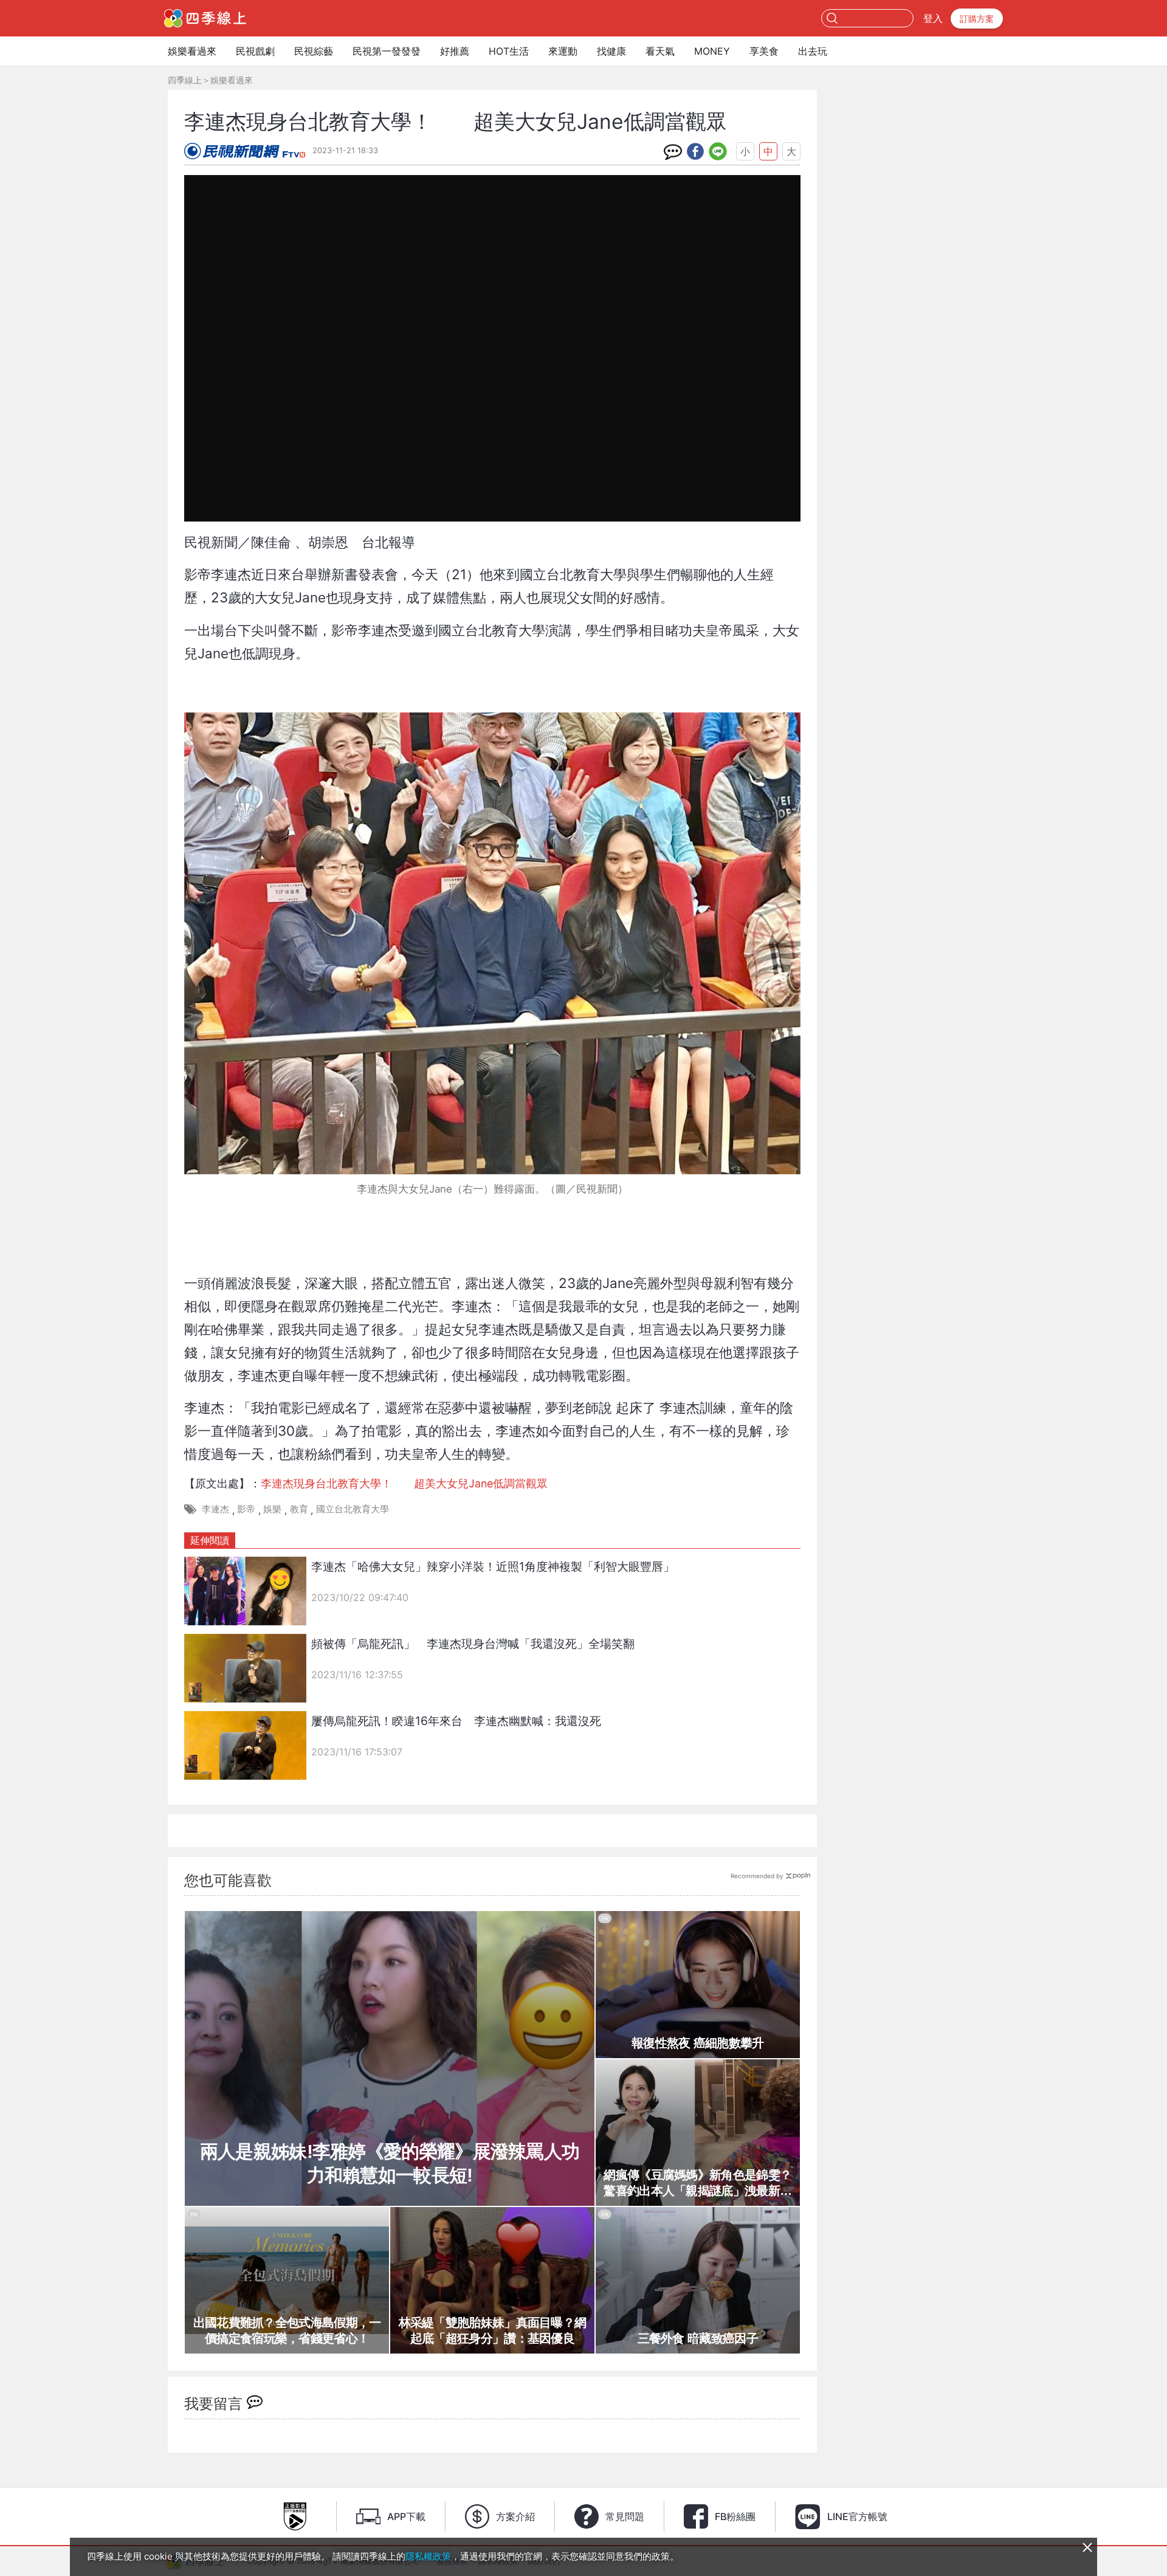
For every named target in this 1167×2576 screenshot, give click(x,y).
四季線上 (185, 80)
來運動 (563, 51)
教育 (299, 1509)
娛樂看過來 (192, 51)
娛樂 (272, 1509)
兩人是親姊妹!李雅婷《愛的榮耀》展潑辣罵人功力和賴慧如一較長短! (390, 2163)
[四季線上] (205, 18)
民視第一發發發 (387, 51)
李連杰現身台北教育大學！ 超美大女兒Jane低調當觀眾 (404, 1483)
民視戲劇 (255, 51)
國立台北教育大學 (353, 1509)
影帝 (246, 1509)
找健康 (611, 51)
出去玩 (813, 51)
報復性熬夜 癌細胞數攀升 (698, 2043)
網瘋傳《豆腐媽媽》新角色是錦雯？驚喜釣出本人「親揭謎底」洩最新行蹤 (697, 2183)
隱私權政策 (428, 2556)
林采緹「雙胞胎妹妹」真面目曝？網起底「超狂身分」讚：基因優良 (493, 2330)
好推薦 (455, 51)
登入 (933, 18)
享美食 (764, 51)
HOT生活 (509, 51)
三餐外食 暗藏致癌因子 (698, 2338)
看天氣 (660, 51)
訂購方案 (977, 19)
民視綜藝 (314, 51)
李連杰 (215, 1509)
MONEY (712, 51)
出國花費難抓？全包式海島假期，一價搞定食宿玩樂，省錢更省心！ (287, 2330)
